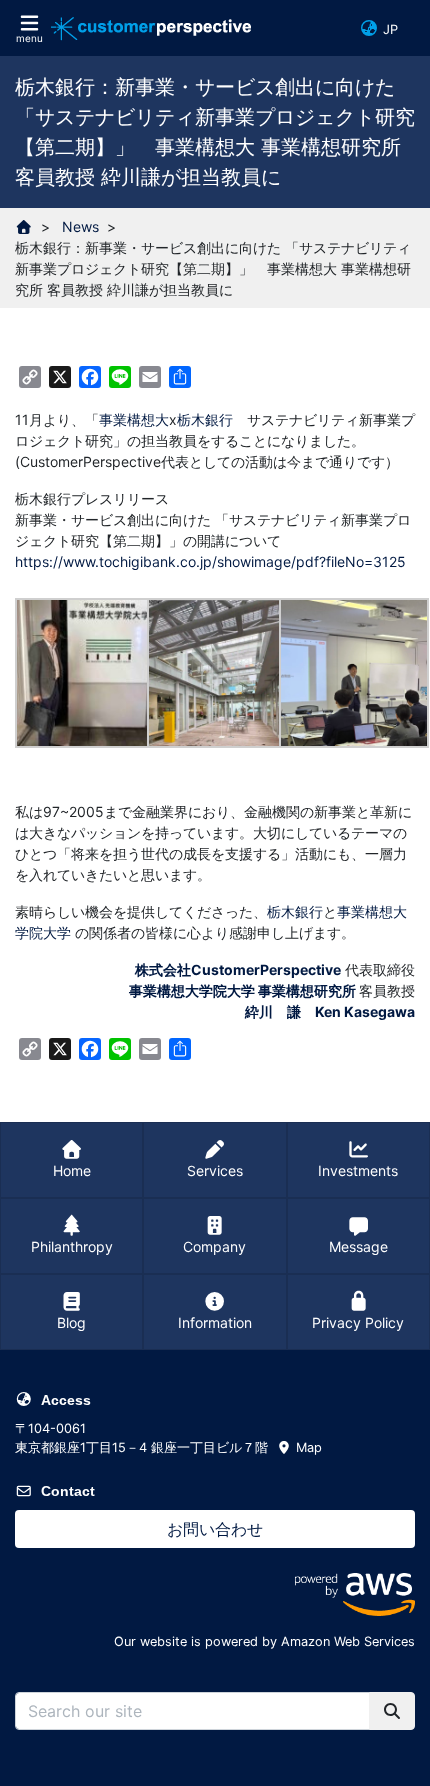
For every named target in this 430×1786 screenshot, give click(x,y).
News (80, 226)
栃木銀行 (205, 419)
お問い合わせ (215, 1529)
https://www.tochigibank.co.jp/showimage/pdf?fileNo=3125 (210, 561)
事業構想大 (134, 419)
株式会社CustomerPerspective (238, 969)
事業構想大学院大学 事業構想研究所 (242, 990)
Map (307, 1447)
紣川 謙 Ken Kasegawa (330, 1011)
